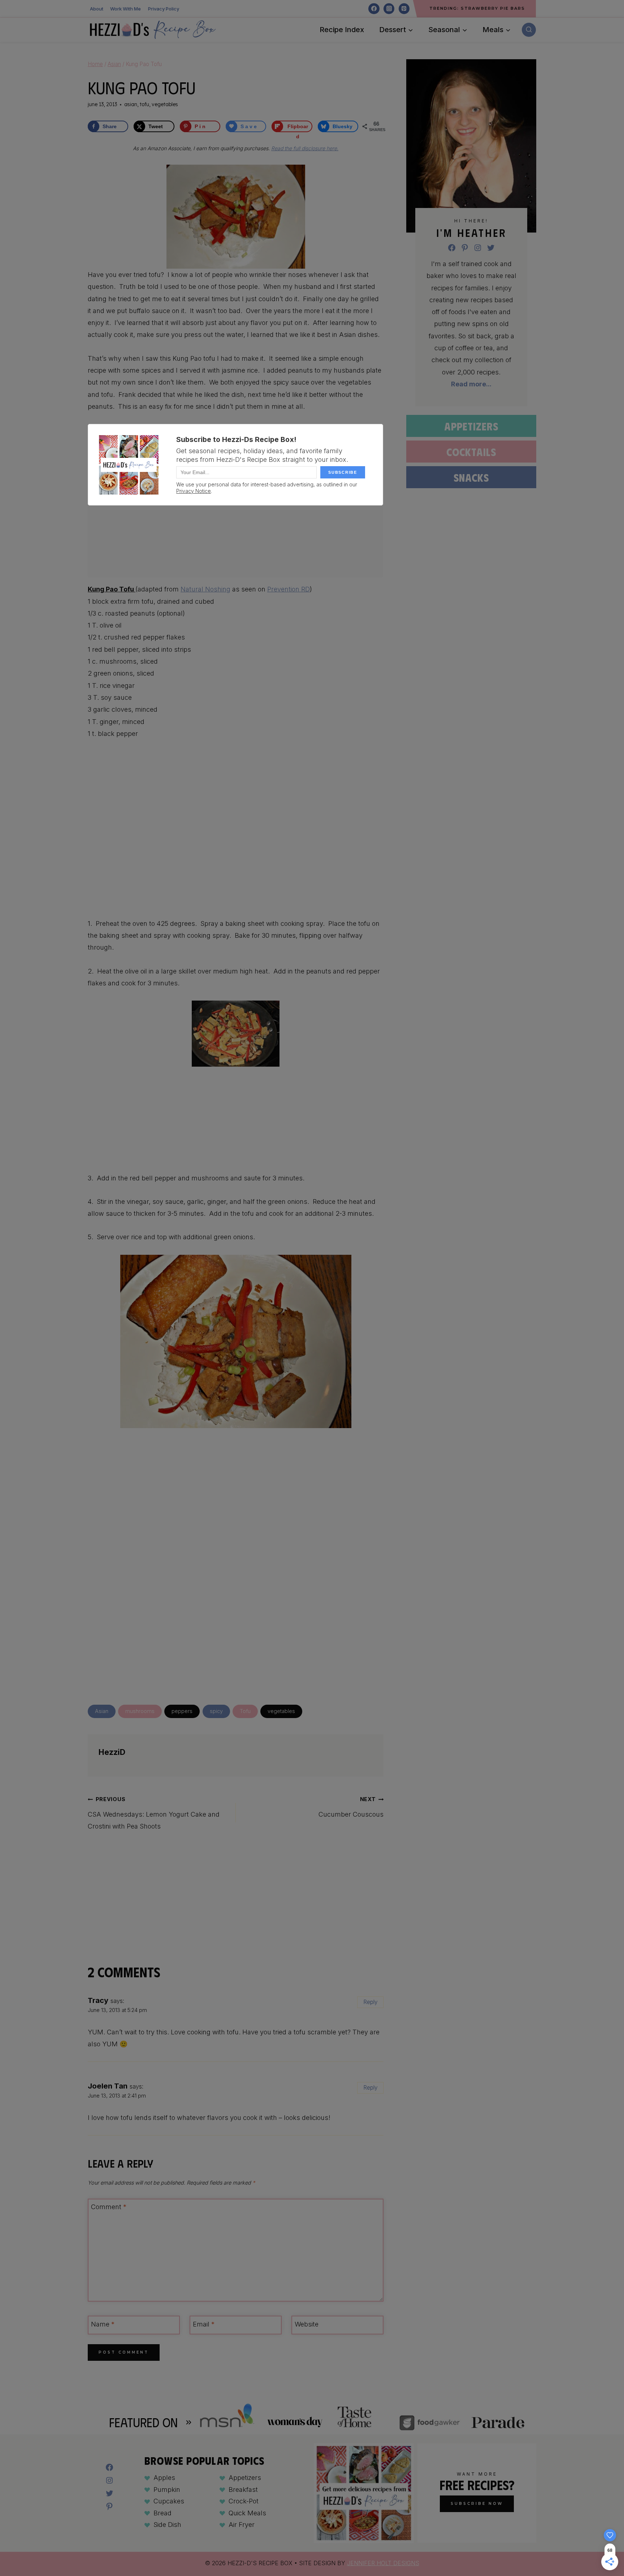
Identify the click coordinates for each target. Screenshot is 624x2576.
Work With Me (125, 9)
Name (103, 2324)
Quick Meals (247, 2513)
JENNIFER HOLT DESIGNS (383, 2563)
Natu (188, 589)
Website (307, 2324)
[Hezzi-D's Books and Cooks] (153, 30)
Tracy (98, 2000)
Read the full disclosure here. (305, 148)
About (97, 9)
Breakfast (243, 2490)
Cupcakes (169, 2501)
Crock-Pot (244, 2501)
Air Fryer (242, 2525)
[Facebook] (374, 9)
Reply (370, 2002)
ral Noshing (213, 589)
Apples (164, 2478)
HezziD (112, 1752)
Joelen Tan (108, 2086)
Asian (131, 104)
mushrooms (140, 1711)
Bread (162, 2513)
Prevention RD (289, 589)
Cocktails (471, 452)
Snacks (471, 477)
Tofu (144, 104)
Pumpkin (167, 2490)
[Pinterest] (404, 9)
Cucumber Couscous (351, 1807)
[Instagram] (389, 9)
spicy (216, 1711)
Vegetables (165, 104)
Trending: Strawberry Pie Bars (477, 8)
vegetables (281, 1711)
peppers (182, 1711)
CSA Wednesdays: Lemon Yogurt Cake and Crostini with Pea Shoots (154, 1813)
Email (204, 2324)
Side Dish (167, 2525)
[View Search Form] (529, 30)
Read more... (471, 384)
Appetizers (471, 426)
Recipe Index (342, 30)
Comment (109, 2207)
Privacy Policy (164, 9)
